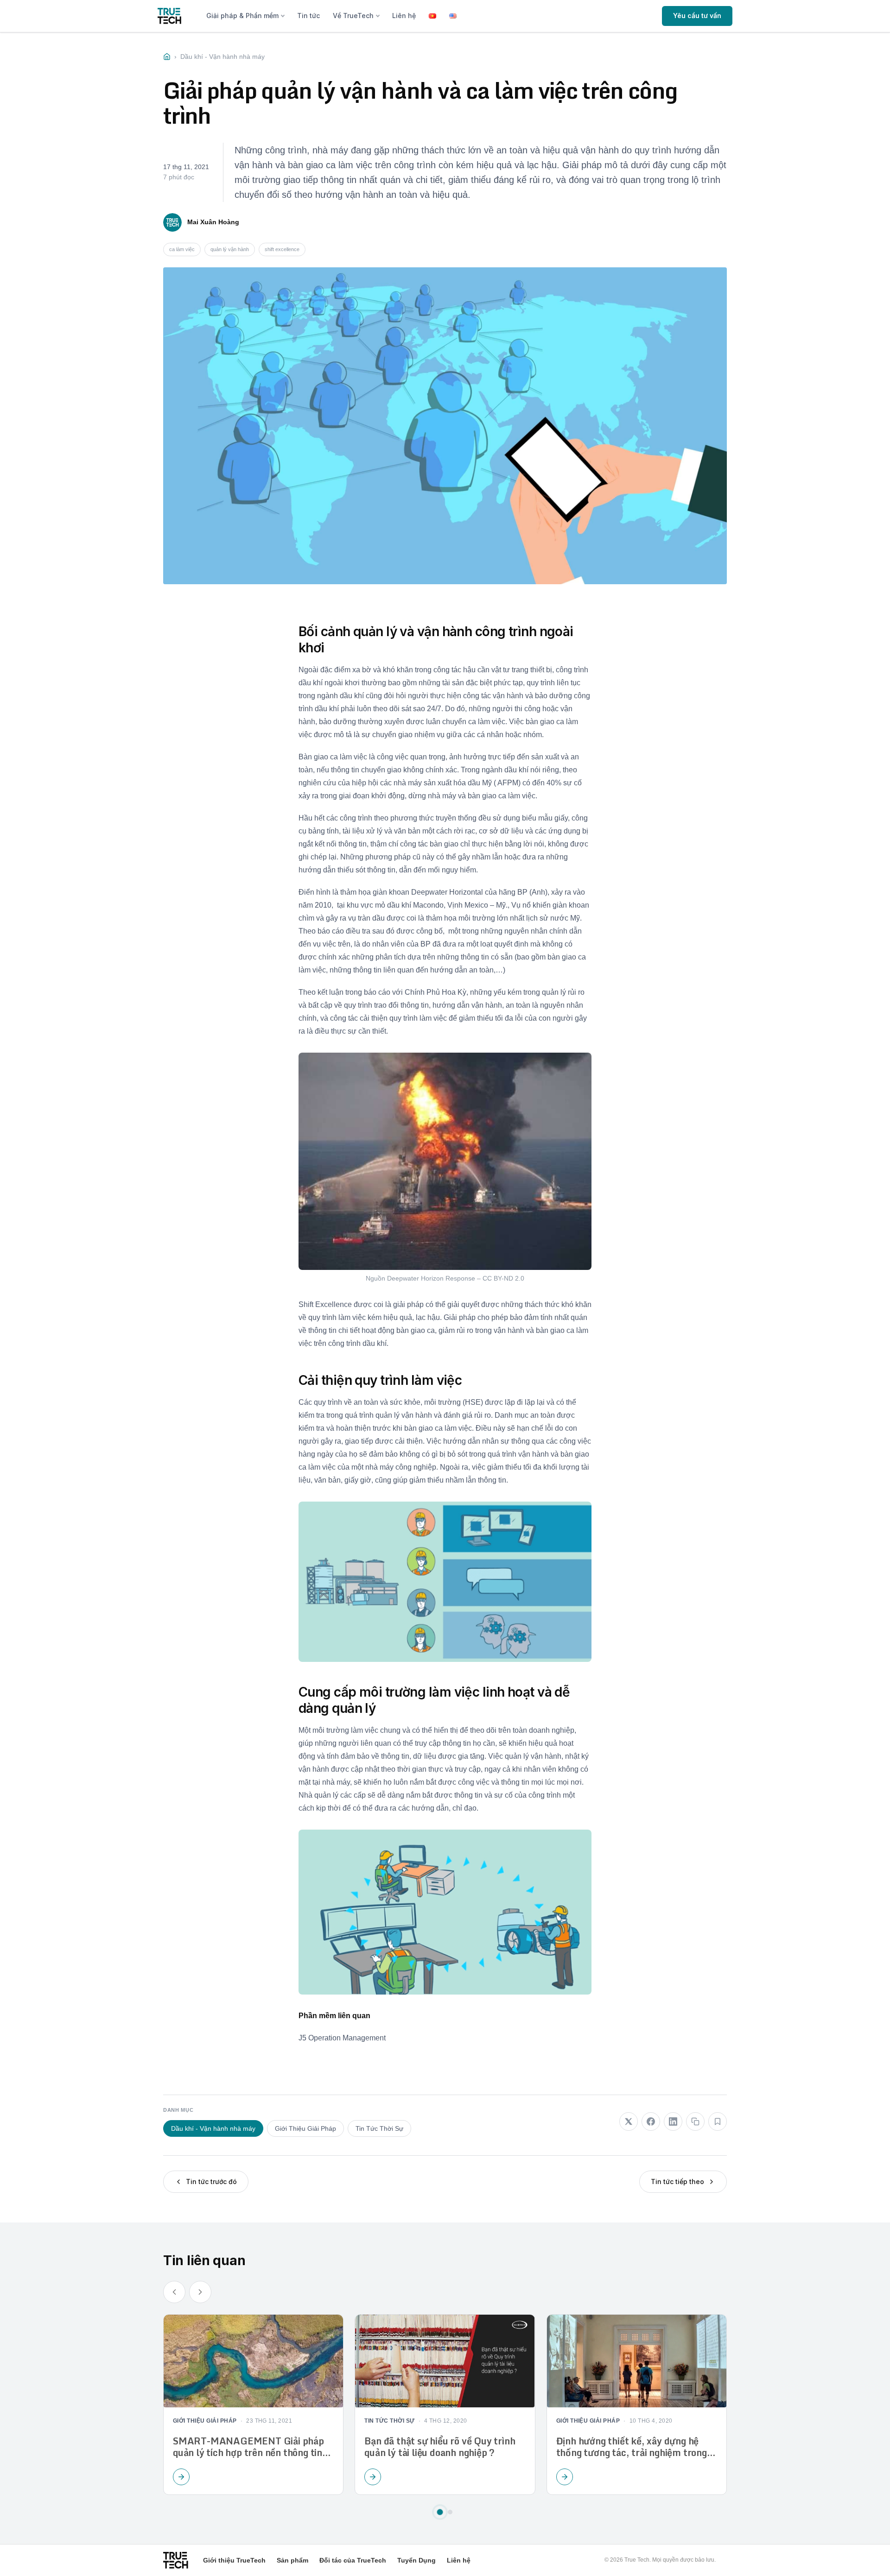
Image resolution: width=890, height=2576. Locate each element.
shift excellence (282, 249)
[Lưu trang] (718, 2121)
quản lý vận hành (230, 249)
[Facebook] (651, 2121)
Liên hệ (404, 16)
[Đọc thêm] (181, 2477)
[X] (629, 2121)
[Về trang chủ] (169, 16)
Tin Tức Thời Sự (379, 2128)
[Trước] (174, 2292)
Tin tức (308, 16)
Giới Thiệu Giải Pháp (305, 2128)
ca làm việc (182, 249)
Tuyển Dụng (416, 2560)
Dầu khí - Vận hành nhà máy (213, 2128)
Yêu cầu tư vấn (697, 16)
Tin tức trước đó (211, 2181)
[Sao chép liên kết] (695, 2121)
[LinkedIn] (673, 2121)
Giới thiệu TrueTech (234, 2560)
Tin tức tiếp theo (677, 2181)
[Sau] (200, 2292)
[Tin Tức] (167, 57)
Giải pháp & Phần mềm (242, 16)
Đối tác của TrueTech (353, 2560)
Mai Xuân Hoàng (213, 222)
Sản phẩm (292, 2560)
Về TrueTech (353, 16)
